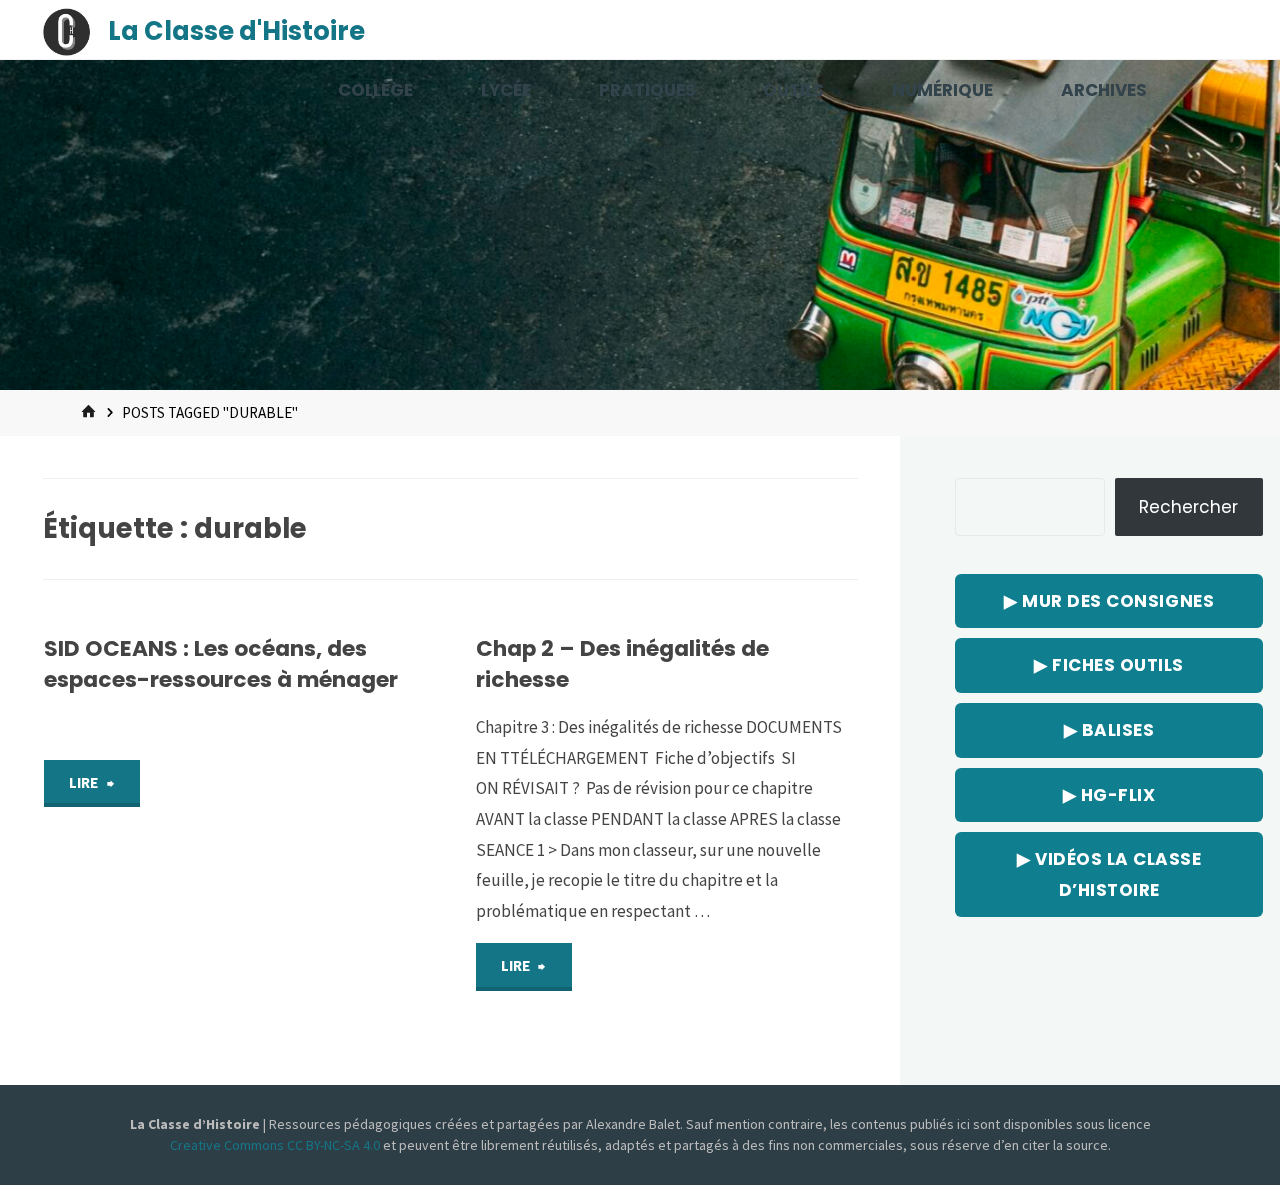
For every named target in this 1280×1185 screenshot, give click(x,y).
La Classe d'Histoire (236, 31)
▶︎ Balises (1109, 730)
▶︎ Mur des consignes (1109, 601)
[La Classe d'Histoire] (67, 30)
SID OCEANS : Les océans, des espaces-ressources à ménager (221, 663)
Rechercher (1188, 507)
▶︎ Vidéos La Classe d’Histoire (1109, 874)
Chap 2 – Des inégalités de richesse (622, 663)
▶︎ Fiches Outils (1109, 665)
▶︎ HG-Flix (1109, 795)
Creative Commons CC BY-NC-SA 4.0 (276, 1145)
